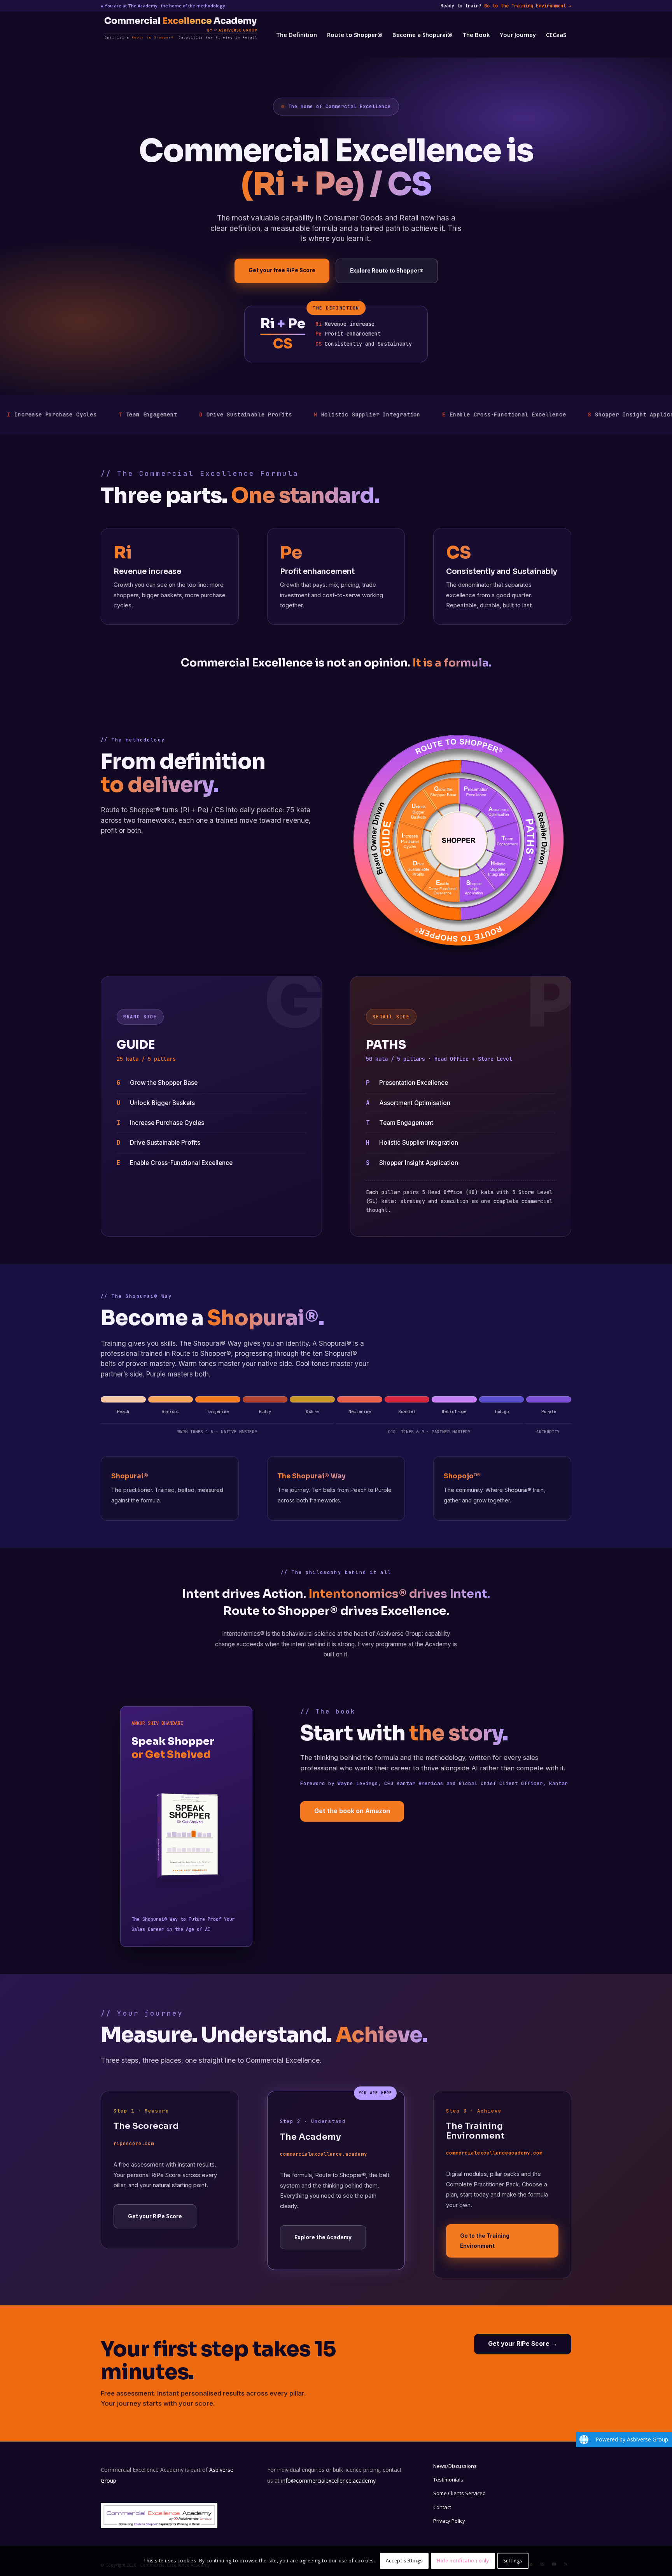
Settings (513, 2561)
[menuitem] (297, 35)
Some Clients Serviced (459, 2493)
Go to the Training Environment (528, 6)
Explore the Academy (323, 2237)
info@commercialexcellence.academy (328, 2481)
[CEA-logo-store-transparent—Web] (223, 35)
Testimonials (448, 2480)
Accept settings (404, 2561)
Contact (442, 2507)
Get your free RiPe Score (282, 270)
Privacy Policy (449, 2521)
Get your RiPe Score (155, 2216)
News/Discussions (455, 2466)
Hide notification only (463, 2561)
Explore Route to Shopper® (387, 271)
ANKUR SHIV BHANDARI (157, 1723)
